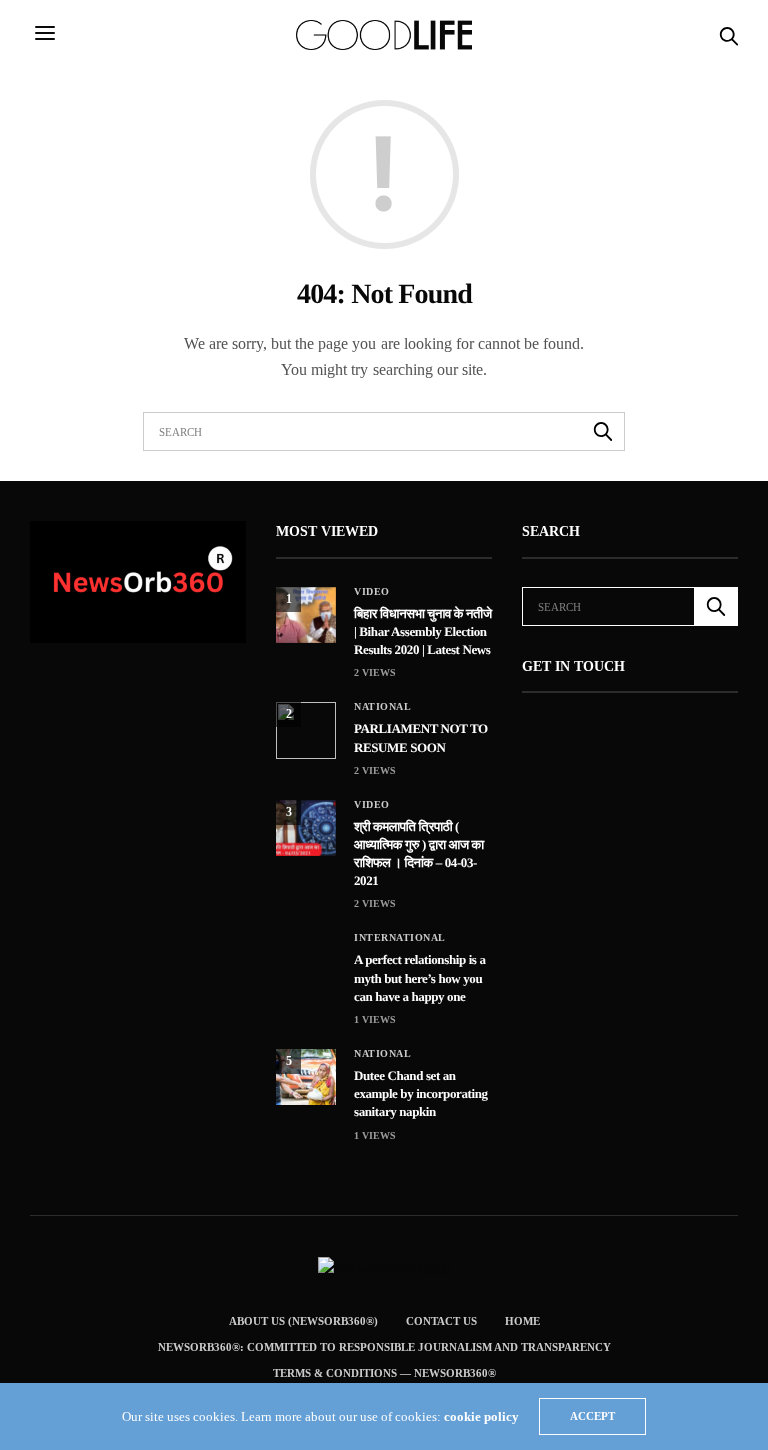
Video (372, 592)
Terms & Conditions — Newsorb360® (384, 1373)
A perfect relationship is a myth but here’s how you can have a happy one (420, 977)
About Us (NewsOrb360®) (303, 1321)
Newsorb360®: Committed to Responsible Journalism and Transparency (384, 1347)
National (382, 707)
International (400, 938)
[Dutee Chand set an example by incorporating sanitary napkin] (306, 1077)
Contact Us (441, 1321)
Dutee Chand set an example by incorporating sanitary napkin (421, 1093)
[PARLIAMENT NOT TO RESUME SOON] (306, 730)
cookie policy (481, 1416)
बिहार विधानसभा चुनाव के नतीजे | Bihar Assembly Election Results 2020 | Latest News (423, 631)
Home (522, 1321)
